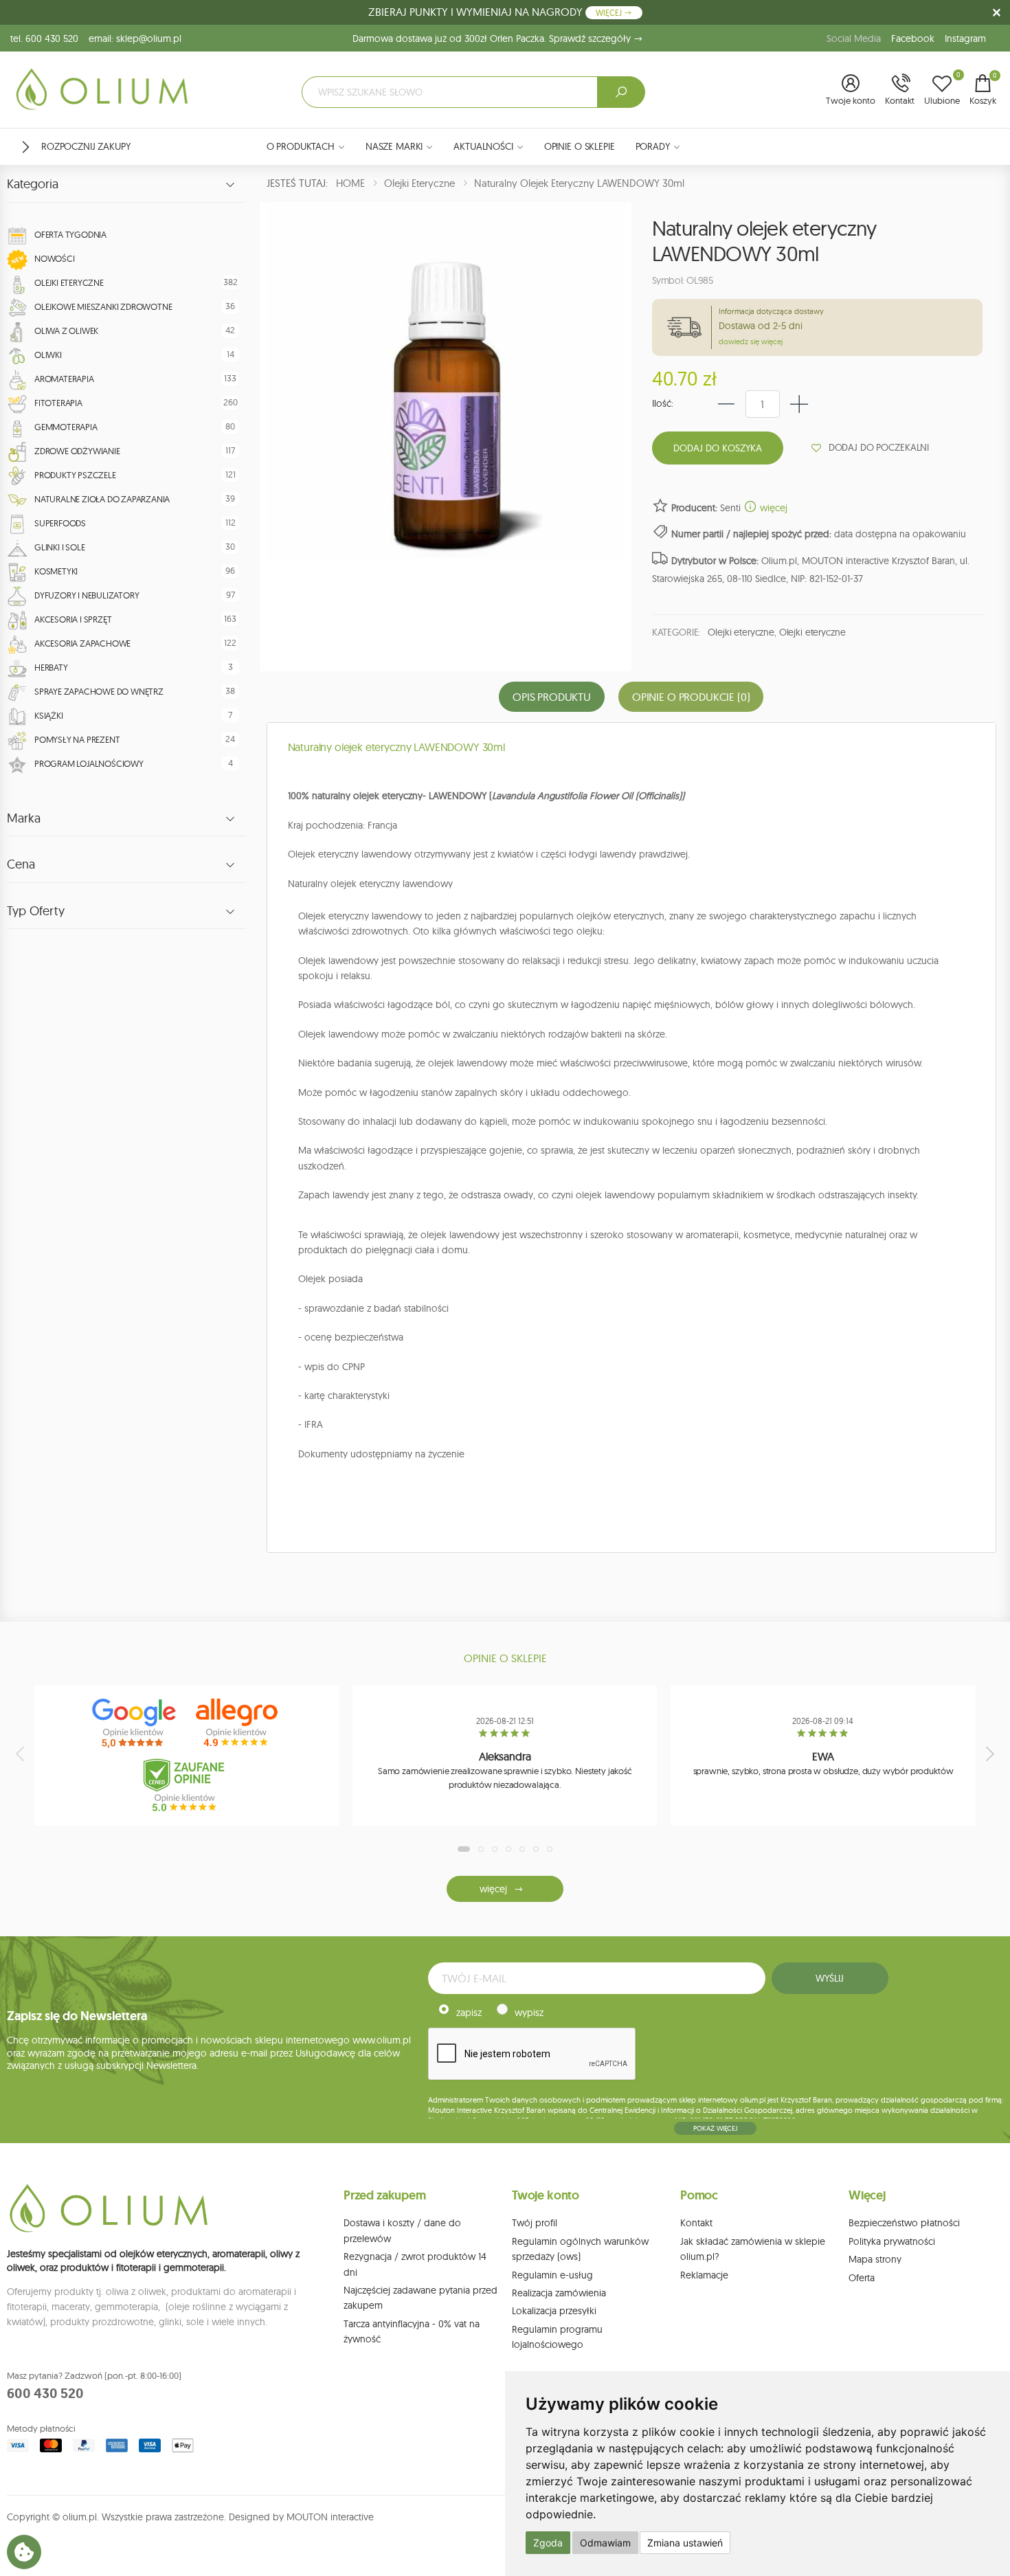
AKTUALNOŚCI (483, 146)
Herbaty (51, 667)
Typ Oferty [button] (36, 911)
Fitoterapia (58, 403)
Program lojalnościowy (89, 763)
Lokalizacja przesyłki (554, 2311)
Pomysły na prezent (77, 739)
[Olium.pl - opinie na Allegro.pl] (238, 1723)
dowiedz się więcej (751, 341)
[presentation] (21, 1754)
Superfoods (60, 523)
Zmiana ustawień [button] (685, 2543)
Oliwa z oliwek (66, 331)
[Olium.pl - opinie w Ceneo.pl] (187, 1785)
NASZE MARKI (394, 146)
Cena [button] (21, 864)
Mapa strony (875, 2259)
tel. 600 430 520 (44, 38)
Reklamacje (704, 2275)
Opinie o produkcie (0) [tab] (691, 697)
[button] (851, 91)
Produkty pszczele (75, 475)
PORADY (653, 146)
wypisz (529, 2013)
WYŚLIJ (829, 1978)
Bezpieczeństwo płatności (904, 2223)
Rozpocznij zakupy (86, 146)
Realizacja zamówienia (559, 2293)
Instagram (965, 38)
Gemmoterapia (66, 427)
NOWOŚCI (55, 258)
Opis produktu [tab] (552, 697)
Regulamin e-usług (552, 2275)
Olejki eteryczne (69, 282)
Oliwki (48, 355)
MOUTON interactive (330, 2517)
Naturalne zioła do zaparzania (102, 499)
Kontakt (696, 2223)
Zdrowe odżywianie (77, 451)
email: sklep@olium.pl (135, 38)
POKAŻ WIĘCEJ (715, 2128)
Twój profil (535, 2223)
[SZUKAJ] (621, 92)
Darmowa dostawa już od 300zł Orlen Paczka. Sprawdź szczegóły (493, 38)
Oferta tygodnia (70, 234)
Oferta (862, 2278)
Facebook (913, 38)
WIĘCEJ (610, 13)
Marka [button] (24, 818)
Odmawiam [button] (605, 2543)
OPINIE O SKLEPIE (580, 146)
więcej (772, 508)
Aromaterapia (64, 379)
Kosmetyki (56, 571)
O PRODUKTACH (301, 146)
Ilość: (663, 403)
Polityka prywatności (892, 2241)
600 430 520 (45, 2393)
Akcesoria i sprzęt (73, 619)
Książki (49, 715)
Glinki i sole (59, 547)
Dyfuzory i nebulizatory (87, 595)
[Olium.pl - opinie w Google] (135, 1723)
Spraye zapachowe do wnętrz (99, 691)
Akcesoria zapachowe (82, 643)
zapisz (469, 2013)
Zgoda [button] (548, 2543)
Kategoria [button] (33, 184)
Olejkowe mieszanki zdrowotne (103, 306)
